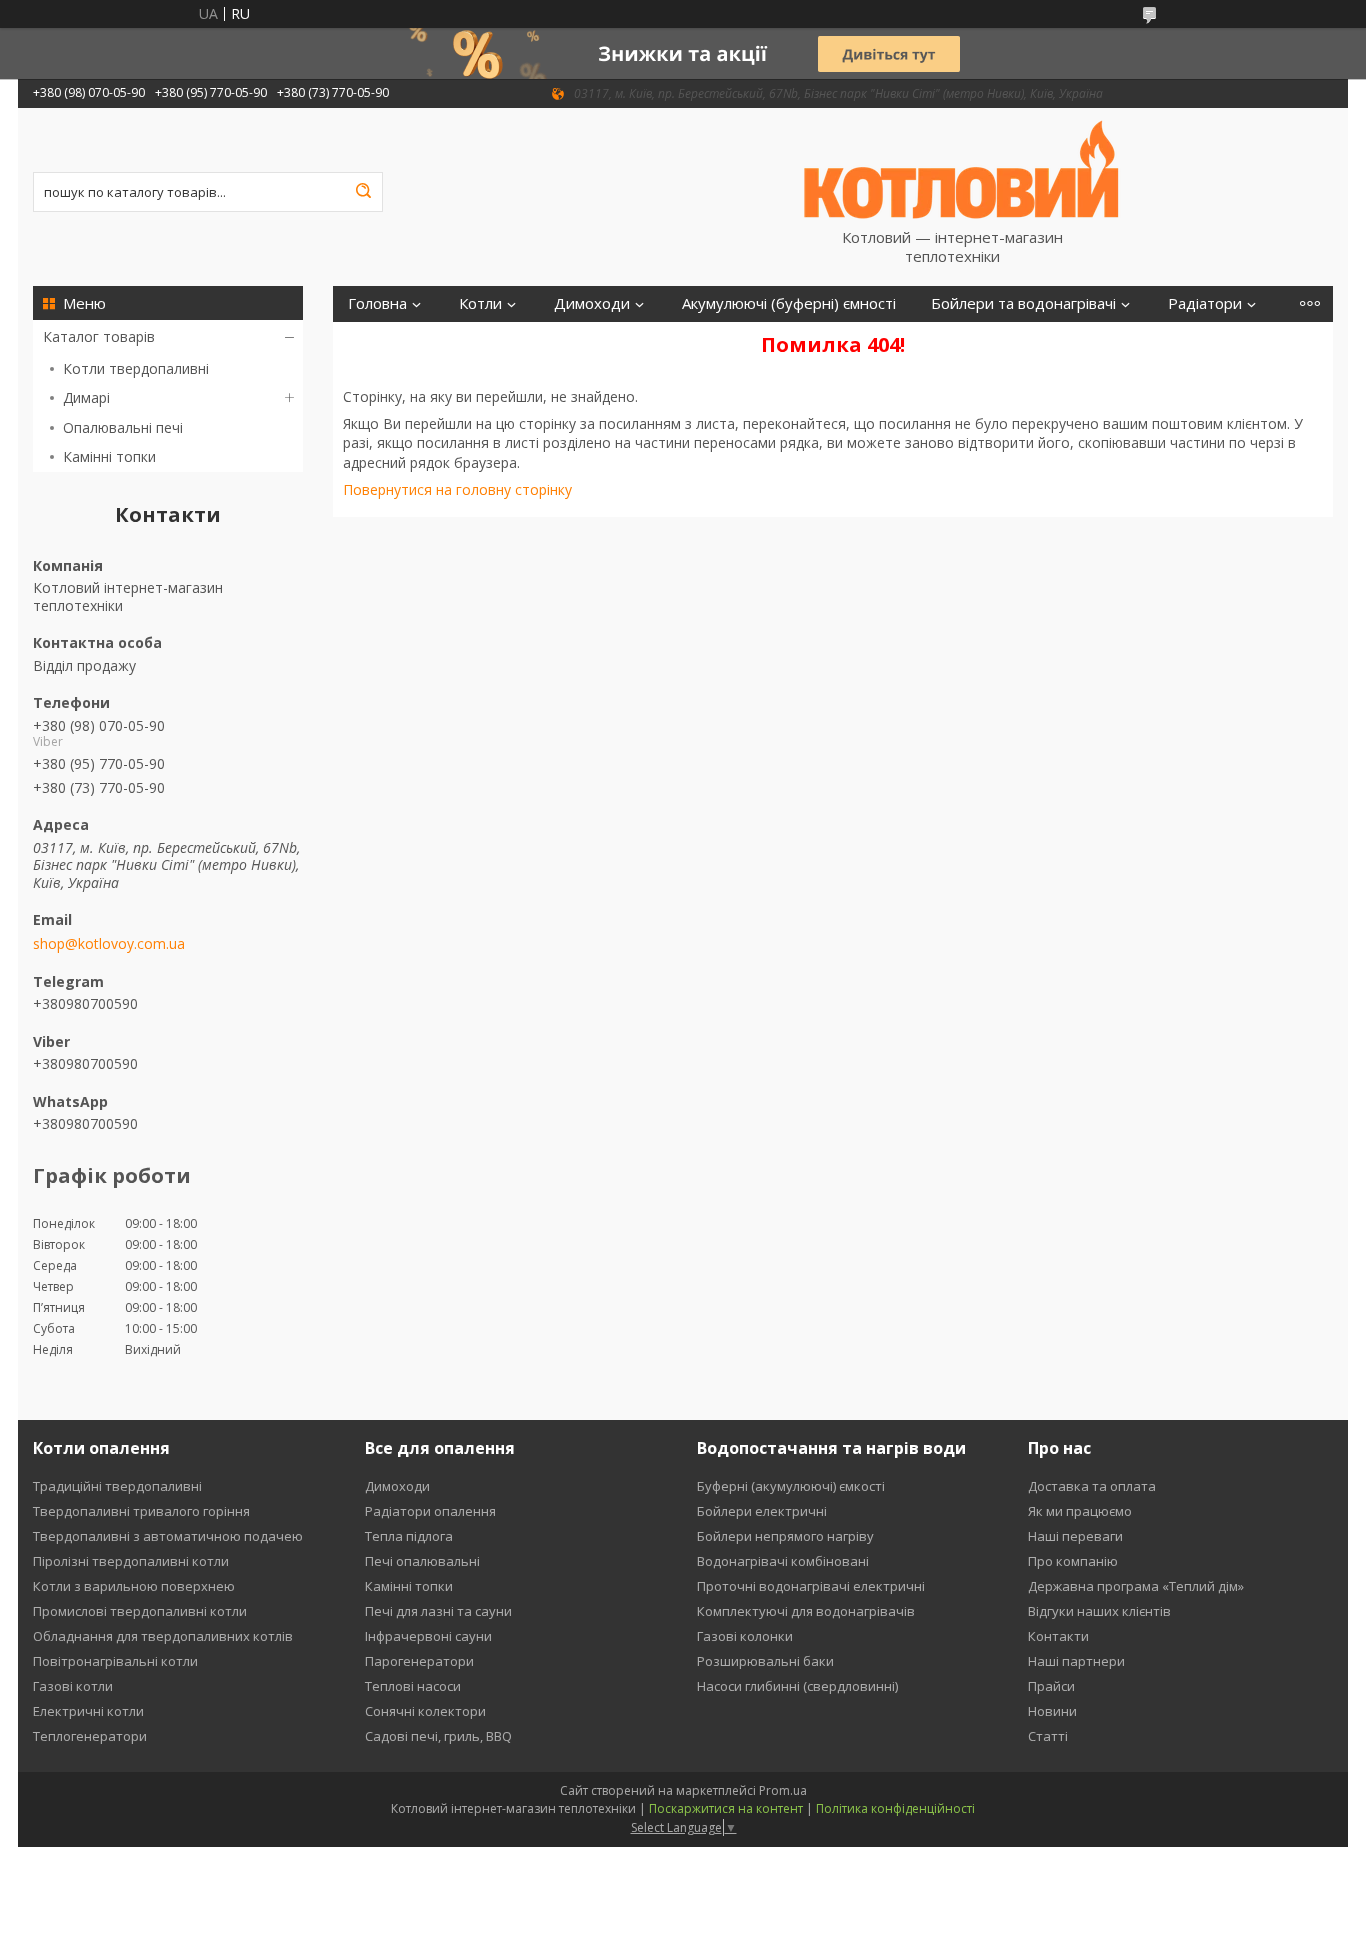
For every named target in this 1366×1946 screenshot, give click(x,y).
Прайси (1051, 1686)
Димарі (86, 397)
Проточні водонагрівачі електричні (811, 1586)
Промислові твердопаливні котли (140, 1611)
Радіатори (1205, 303)
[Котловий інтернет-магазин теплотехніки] (962, 168)
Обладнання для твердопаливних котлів (163, 1636)
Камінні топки (109, 456)
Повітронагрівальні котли (115, 1661)
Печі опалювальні (422, 1561)
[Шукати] (363, 192)
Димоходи (592, 303)
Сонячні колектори (425, 1711)
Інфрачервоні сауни (428, 1636)
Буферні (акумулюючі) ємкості (791, 1486)
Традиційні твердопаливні (117, 1486)
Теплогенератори (90, 1736)
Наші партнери (1076, 1661)
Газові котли (73, 1686)
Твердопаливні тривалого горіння (141, 1511)
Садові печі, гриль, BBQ (438, 1736)
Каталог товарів (99, 336)
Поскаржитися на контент (726, 1808)
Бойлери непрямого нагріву (785, 1536)
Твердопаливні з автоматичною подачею (168, 1536)
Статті (1048, 1736)
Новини (1052, 1711)
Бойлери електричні (762, 1511)
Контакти (1058, 1636)
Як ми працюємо (1080, 1511)
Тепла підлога (409, 1536)
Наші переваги (1075, 1536)
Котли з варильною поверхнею (134, 1586)
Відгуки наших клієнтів (1099, 1611)
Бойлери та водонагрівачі (1023, 303)
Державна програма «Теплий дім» (1136, 1586)
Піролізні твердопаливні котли (131, 1561)
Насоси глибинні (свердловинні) (797, 1686)
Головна (377, 303)
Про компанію (1073, 1561)
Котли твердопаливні (136, 368)
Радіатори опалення (430, 1511)
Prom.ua (783, 1790)
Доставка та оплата (1092, 1486)
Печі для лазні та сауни (438, 1611)
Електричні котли (88, 1711)
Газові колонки (745, 1636)
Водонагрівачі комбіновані (783, 1561)
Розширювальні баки (765, 1661)
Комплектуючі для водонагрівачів (806, 1611)
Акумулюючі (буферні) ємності (789, 303)
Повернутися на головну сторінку (457, 489)
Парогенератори (419, 1661)
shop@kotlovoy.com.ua (109, 944)
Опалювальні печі (123, 427)
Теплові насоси (413, 1686)
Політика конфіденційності (895, 1808)
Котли (480, 303)
